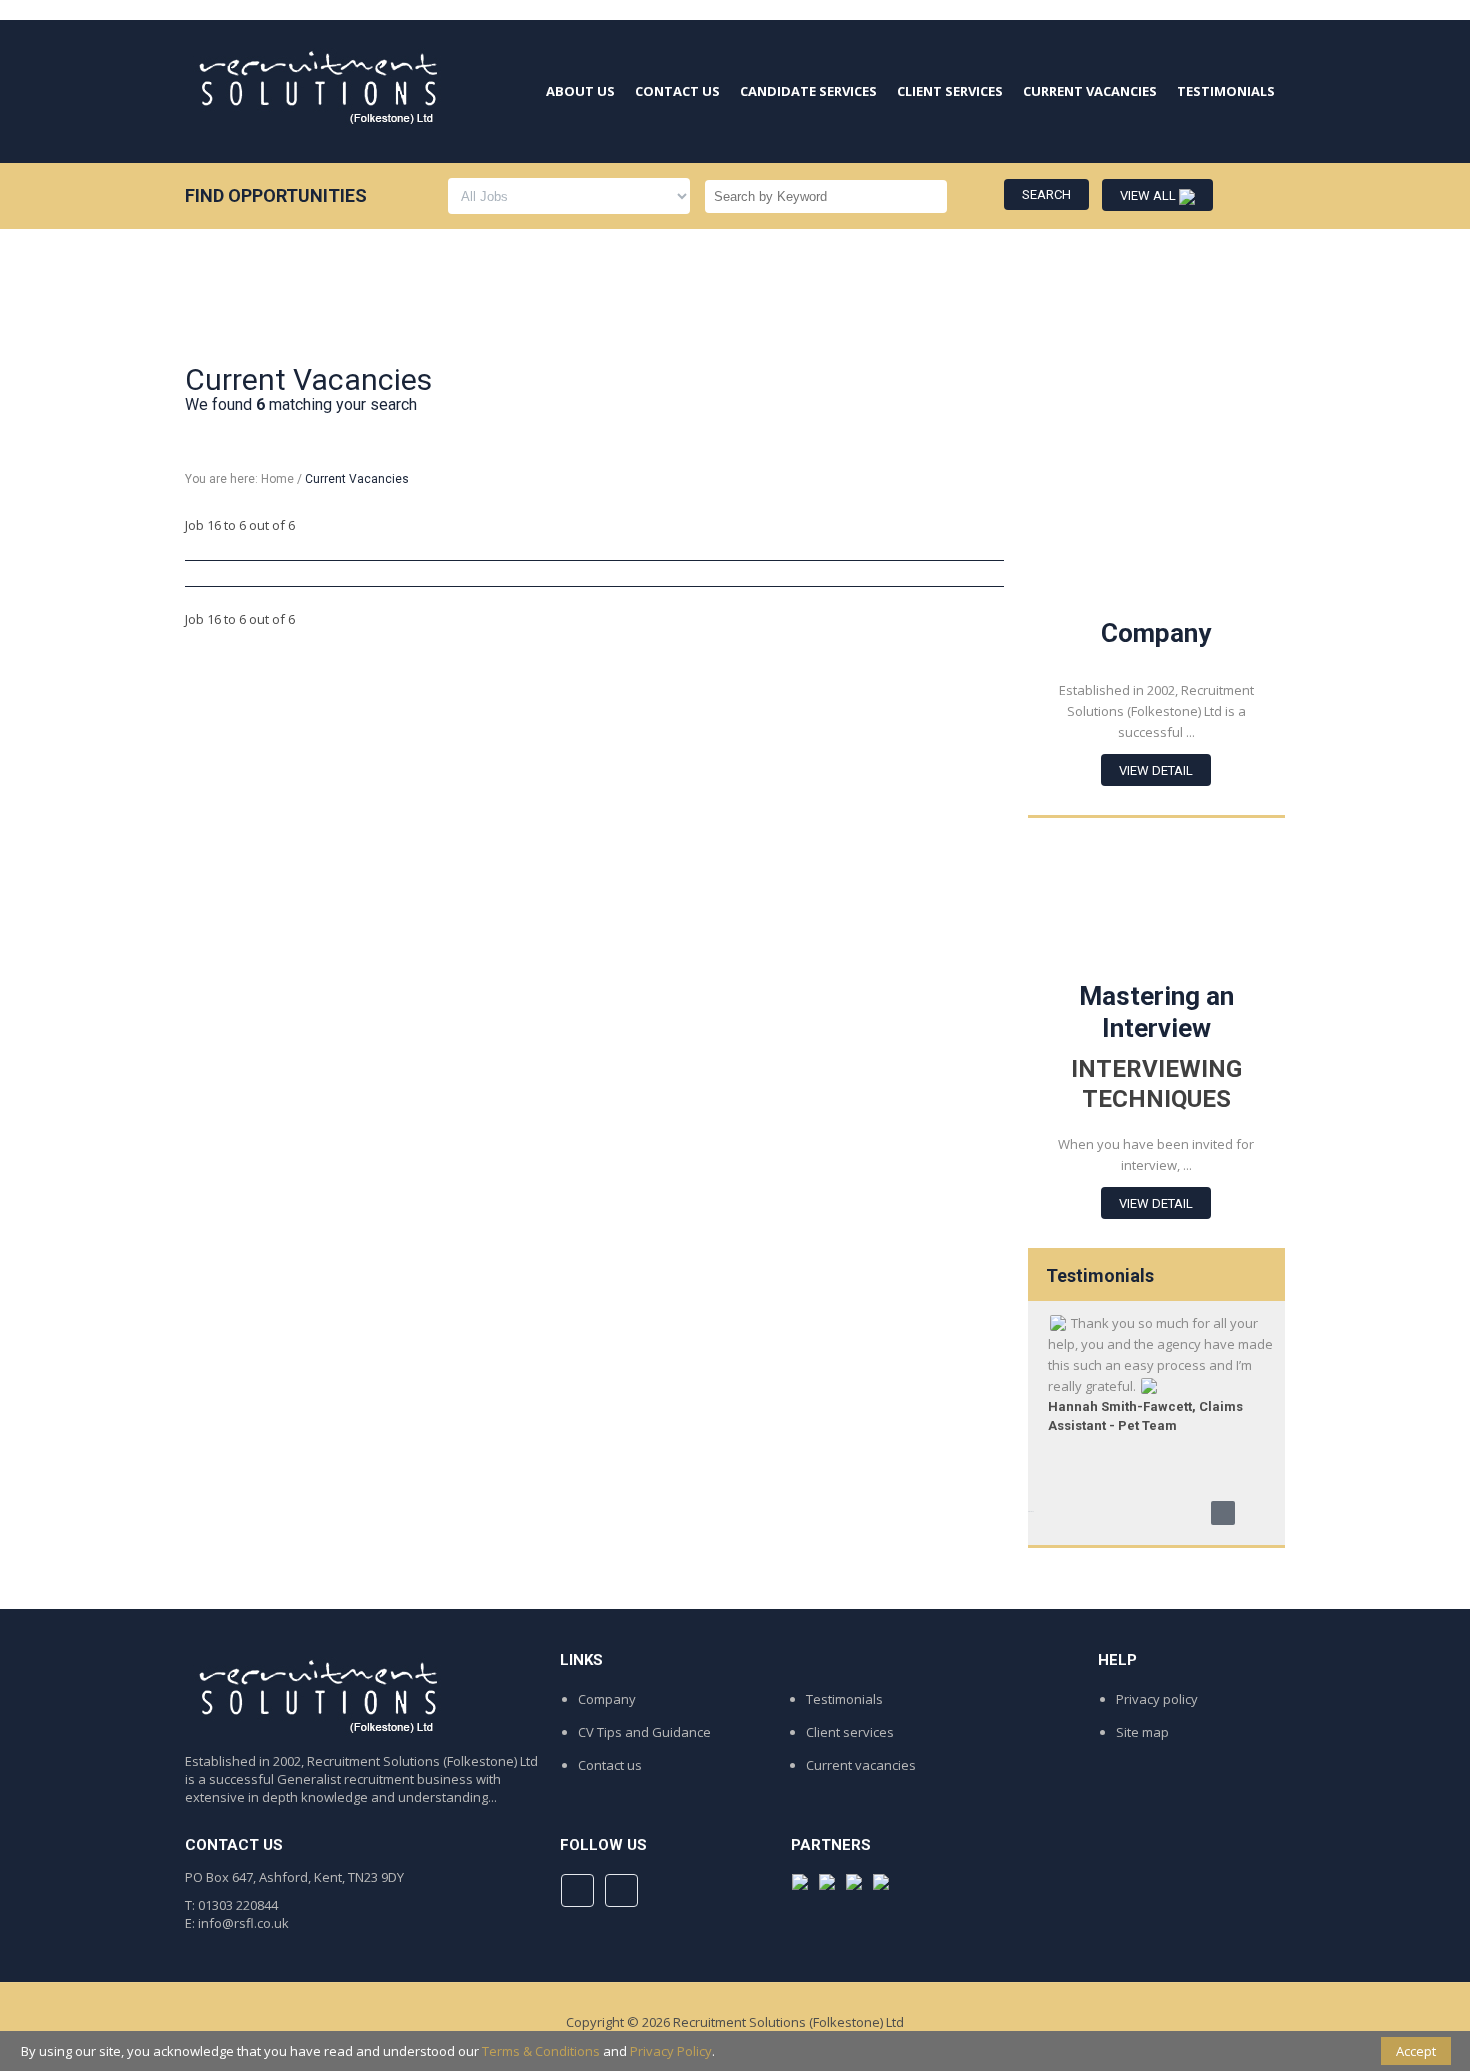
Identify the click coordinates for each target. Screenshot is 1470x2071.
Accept (1416, 2051)
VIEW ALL (1149, 195)
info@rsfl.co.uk (243, 1923)
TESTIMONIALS (1226, 91)
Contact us (610, 1765)
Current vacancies (861, 1765)
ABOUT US (580, 91)
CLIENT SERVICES (950, 91)
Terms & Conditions (541, 2051)
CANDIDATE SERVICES (808, 91)
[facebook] (577, 1890)
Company (607, 1699)
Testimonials (844, 1699)
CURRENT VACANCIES (1090, 91)
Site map (1142, 1732)
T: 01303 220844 (231, 1905)
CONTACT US (677, 91)
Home (277, 479)
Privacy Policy (671, 2051)
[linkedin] (621, 1890)
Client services (850, 1732)
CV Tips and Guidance (644, 1732)
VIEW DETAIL (1156, 770)
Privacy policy (1157, 1699)
